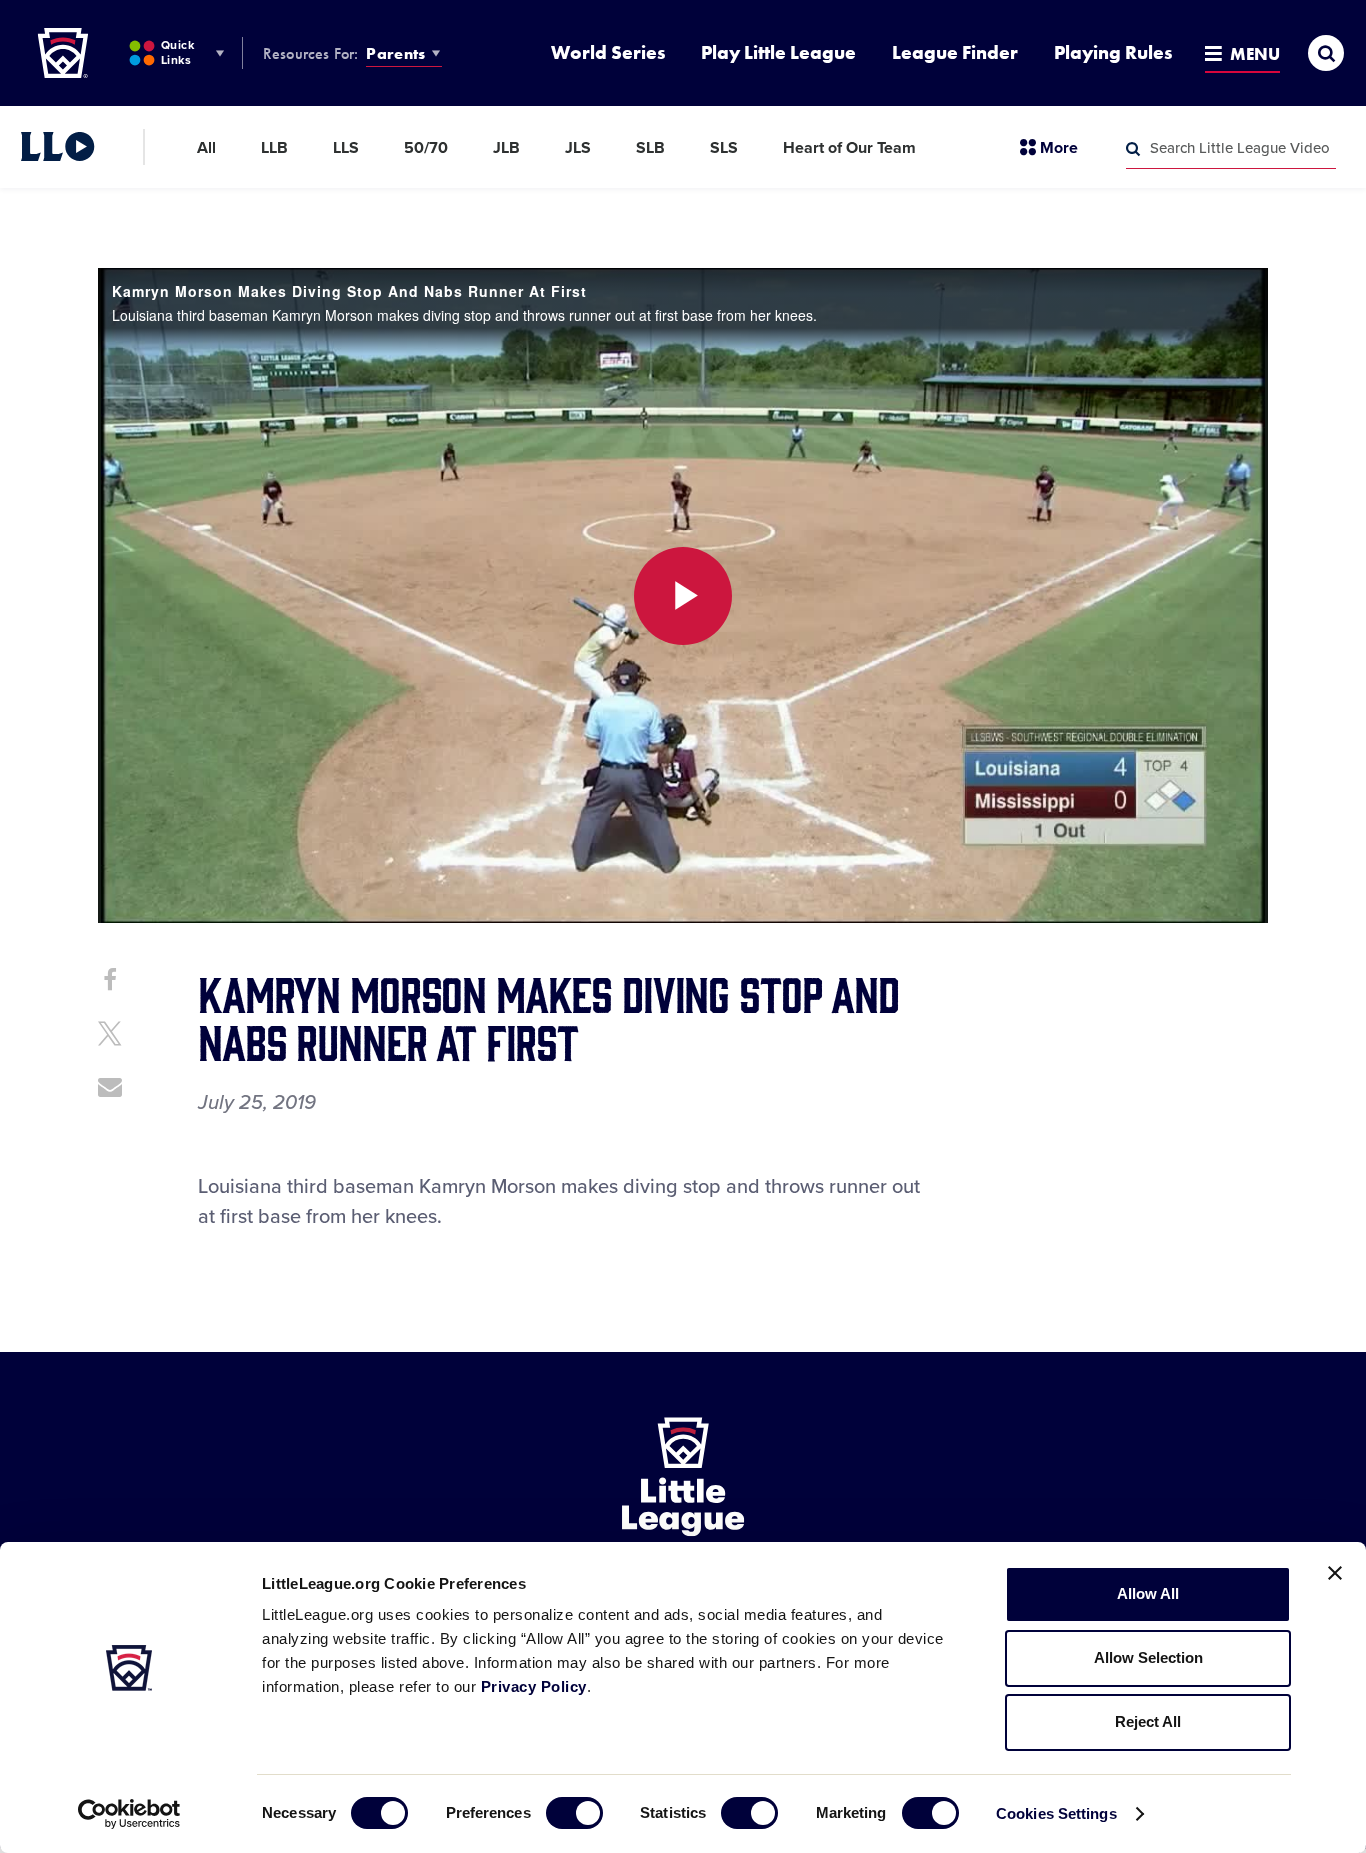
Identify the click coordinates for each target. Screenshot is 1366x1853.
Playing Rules (1113, 52)
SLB (650, 148)
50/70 (426, 148)
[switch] (574, 1813)
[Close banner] (1335, 1573)
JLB (506, 148)
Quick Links (177, 52)
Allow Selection (1148, 1657)
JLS (578, 148)
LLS (346, 148)
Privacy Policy (534, 1686)
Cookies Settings (1056, 1813)
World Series (608, 52)
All (206, 148)
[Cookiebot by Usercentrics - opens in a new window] (129, 1814)
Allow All (1148, 1593)
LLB (274, 148)
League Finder (955, 52)
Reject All (1148, 1721)
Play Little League (778, 52)
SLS (724, 148)
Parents (395, 53)
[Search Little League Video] (1133, 149)
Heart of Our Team (849, 148)
